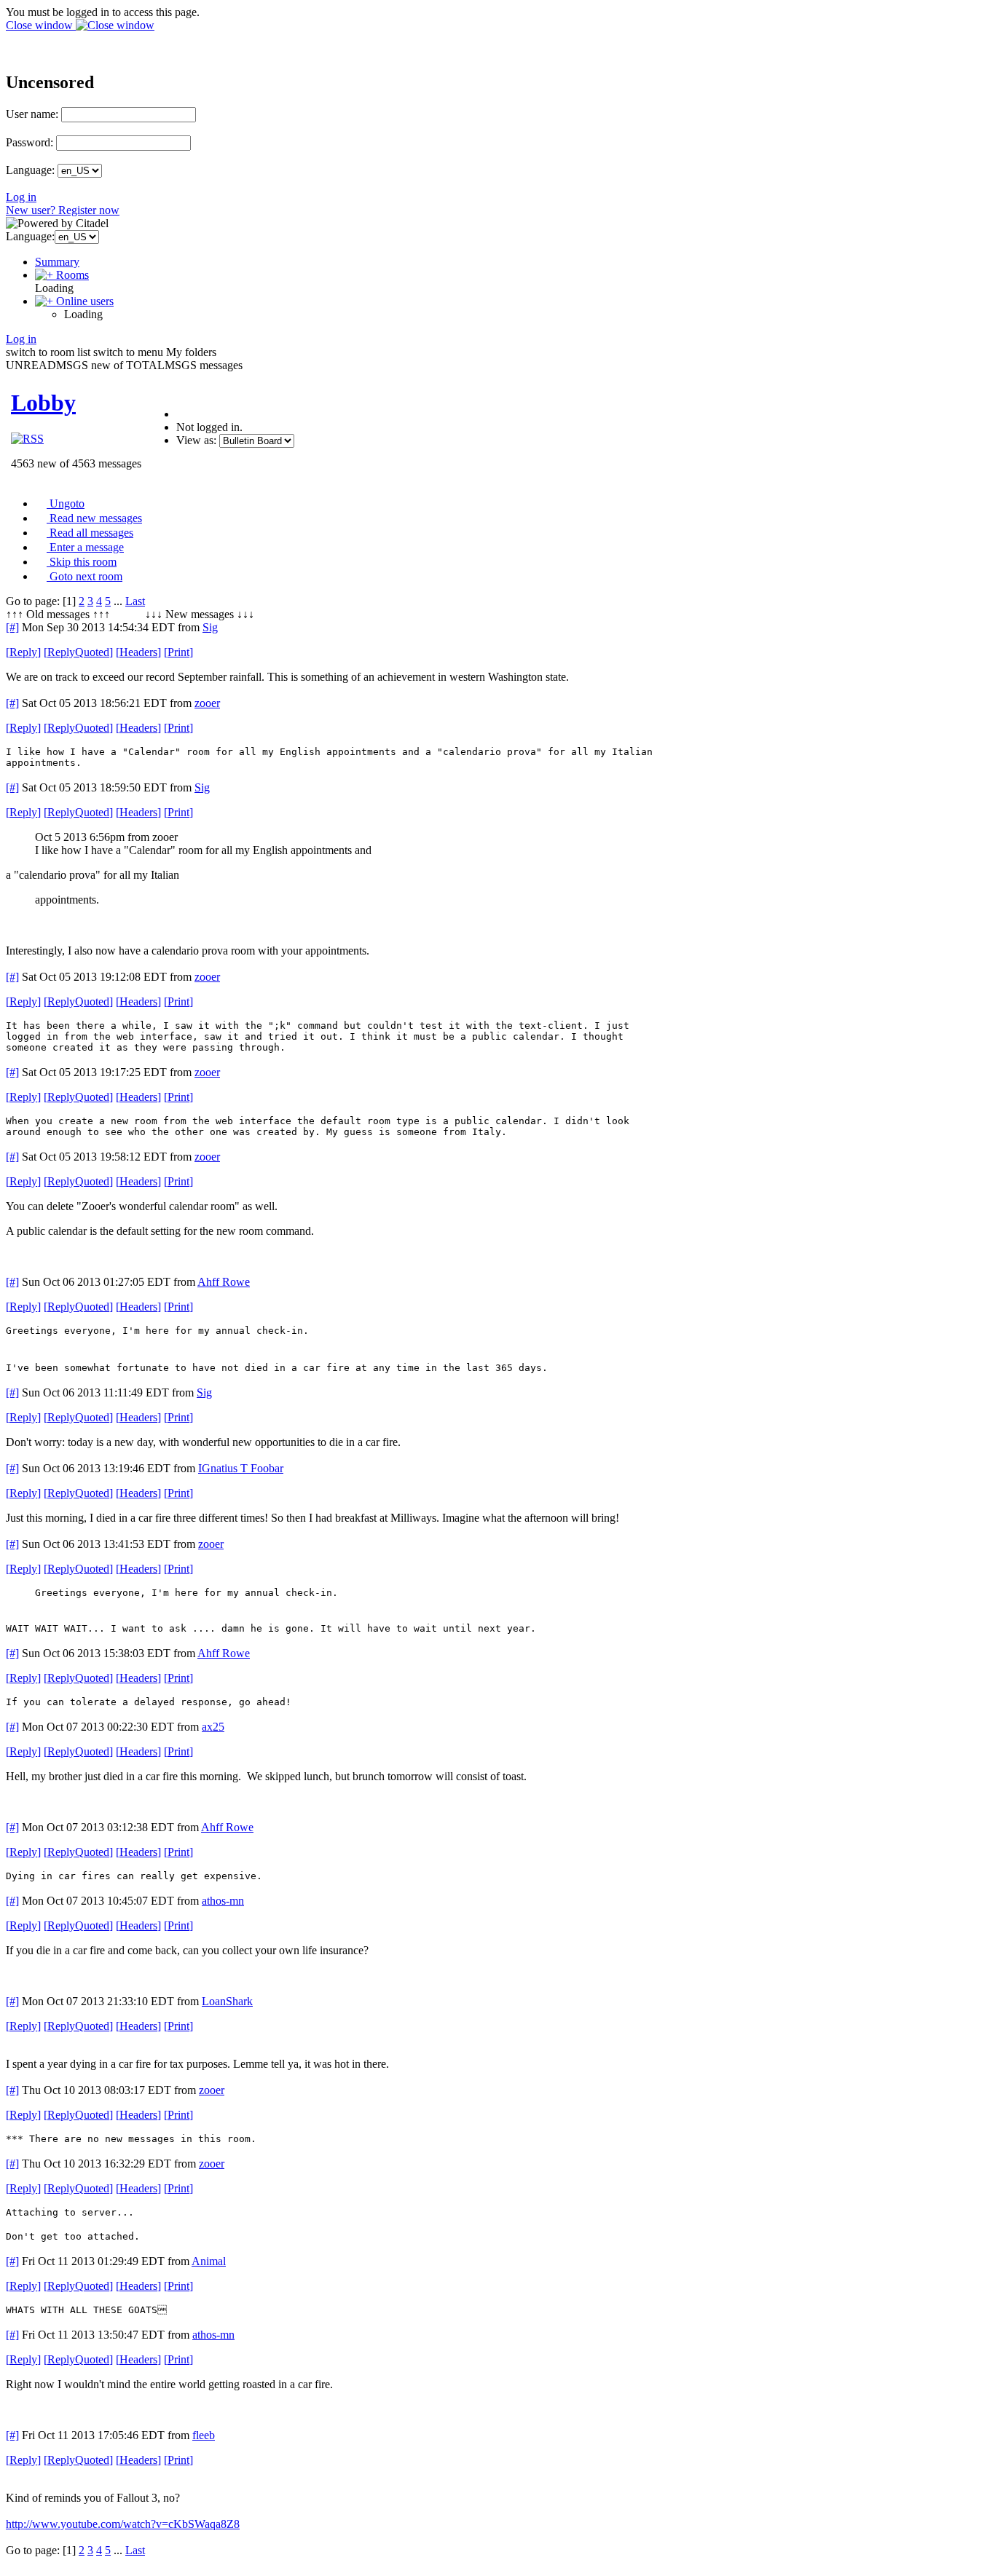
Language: (30, 170)
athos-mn (223, 1901)
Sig (210, 627)
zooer (207, 703)
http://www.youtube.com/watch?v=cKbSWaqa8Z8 (123, 2524)
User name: (32, 114)
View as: (196, 440)
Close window (41, 25)
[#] (12, 627)
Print (178, 652)
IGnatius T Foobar (241, 1468)
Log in (21, 197)
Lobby (43, 403)
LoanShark (227, 2001)
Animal (209, 2261)
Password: (30, 142)
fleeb (204, 2435)
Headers (138, 652)
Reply (23, 652)
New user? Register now (63, 210)
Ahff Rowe (224, 1282)
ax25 (213, 1727)
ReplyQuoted (78, 652)
